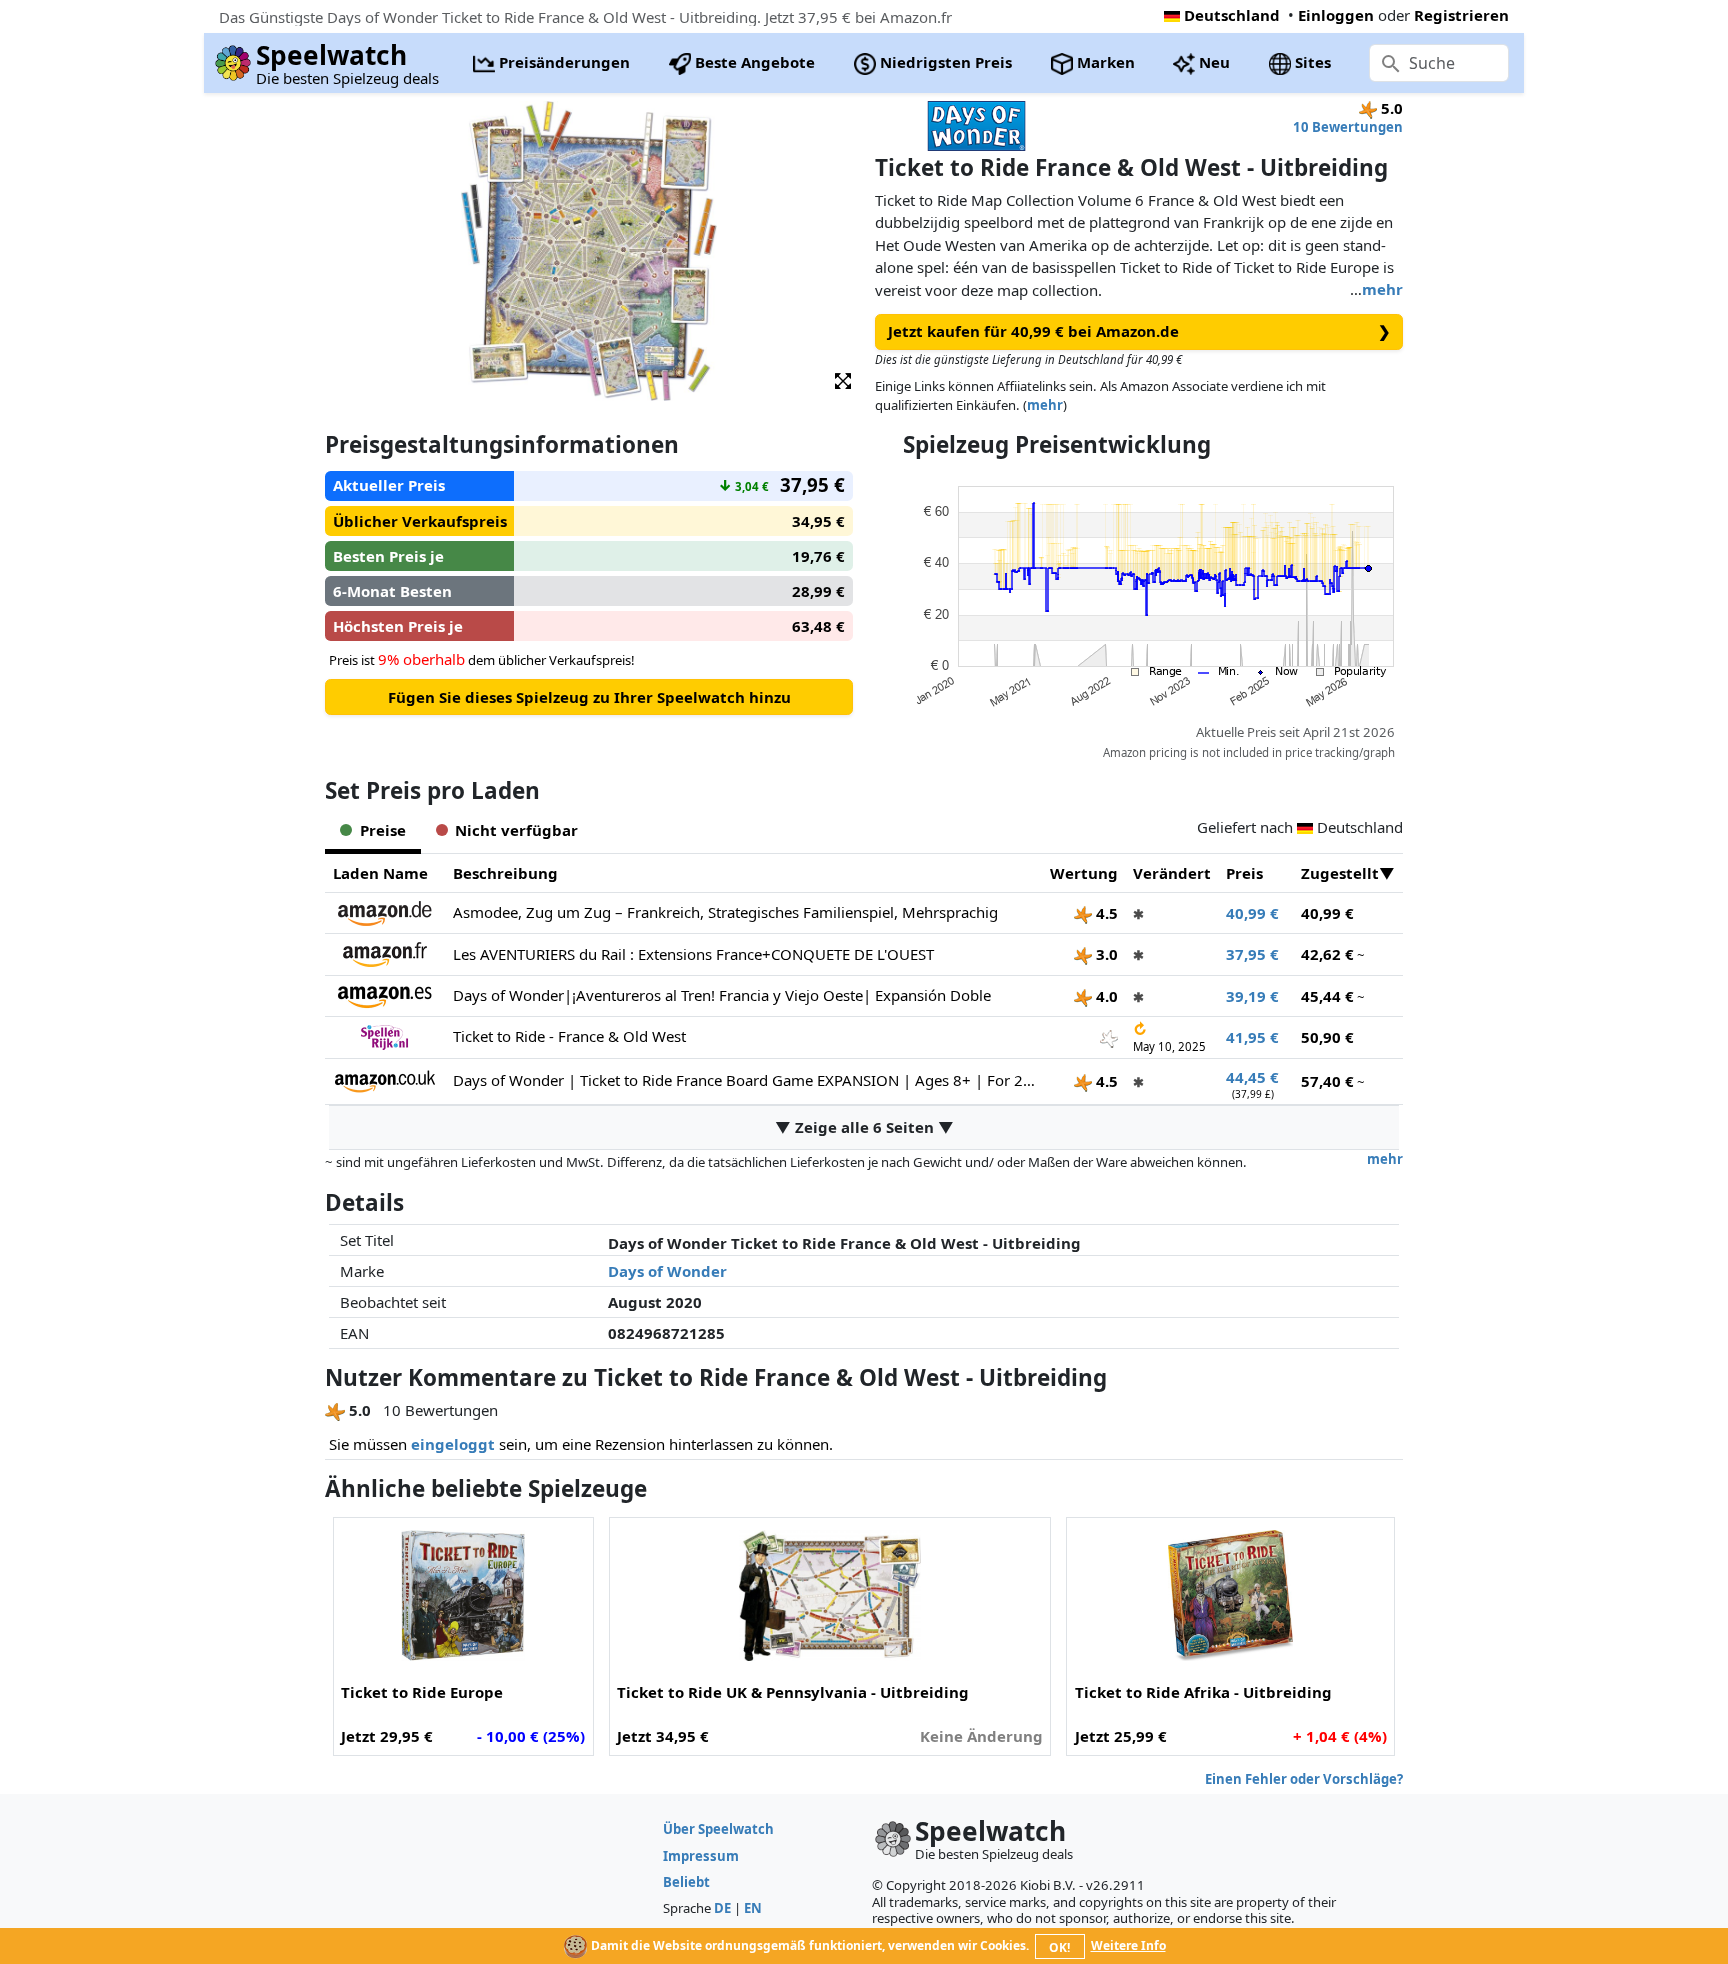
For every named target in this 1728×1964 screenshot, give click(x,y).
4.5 (1105, 913)
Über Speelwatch (718, 1829)
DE (722, 1908)
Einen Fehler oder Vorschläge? (1304, 1779)
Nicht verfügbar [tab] (516, 830)
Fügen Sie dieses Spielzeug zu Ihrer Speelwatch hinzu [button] (589, 697)
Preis (1244, 873)
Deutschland (1232, 15)
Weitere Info (1128, 1945)
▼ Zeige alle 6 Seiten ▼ (864, 1127)
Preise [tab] (383, 830)
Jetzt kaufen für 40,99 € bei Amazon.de (1139, 331)
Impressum (701, 1856)
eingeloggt (453, 1444)
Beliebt (686, 1882)
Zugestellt (1340, 873)
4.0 (1105, 996)
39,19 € (1252, 996)
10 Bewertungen (1348, 127)
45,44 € (1327, 996)
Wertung (1084, 873)
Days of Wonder (667, 1271)
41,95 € (1252, 1037)
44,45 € (1252, 1077)
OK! (1059, 1947)
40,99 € (1252, 913)
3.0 (1105, 954)
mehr (1382, 289)
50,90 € (1327, 1037)
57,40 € (1327, 1081)
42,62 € (1327, 954)
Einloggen (1336, 15)
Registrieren (1461, 15)
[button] (843, 379)
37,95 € (1252, 954)
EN (753, 1908)
